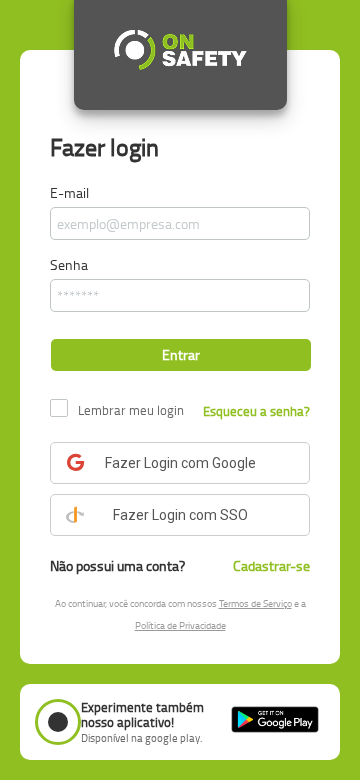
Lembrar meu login (131, 410)
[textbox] (180, 223)
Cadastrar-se (271, 565)
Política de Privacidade (180, 625)
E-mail (69, 192)
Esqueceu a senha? (256, 411)
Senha (69, 264)
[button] (181, 354)
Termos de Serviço (255, 603)
